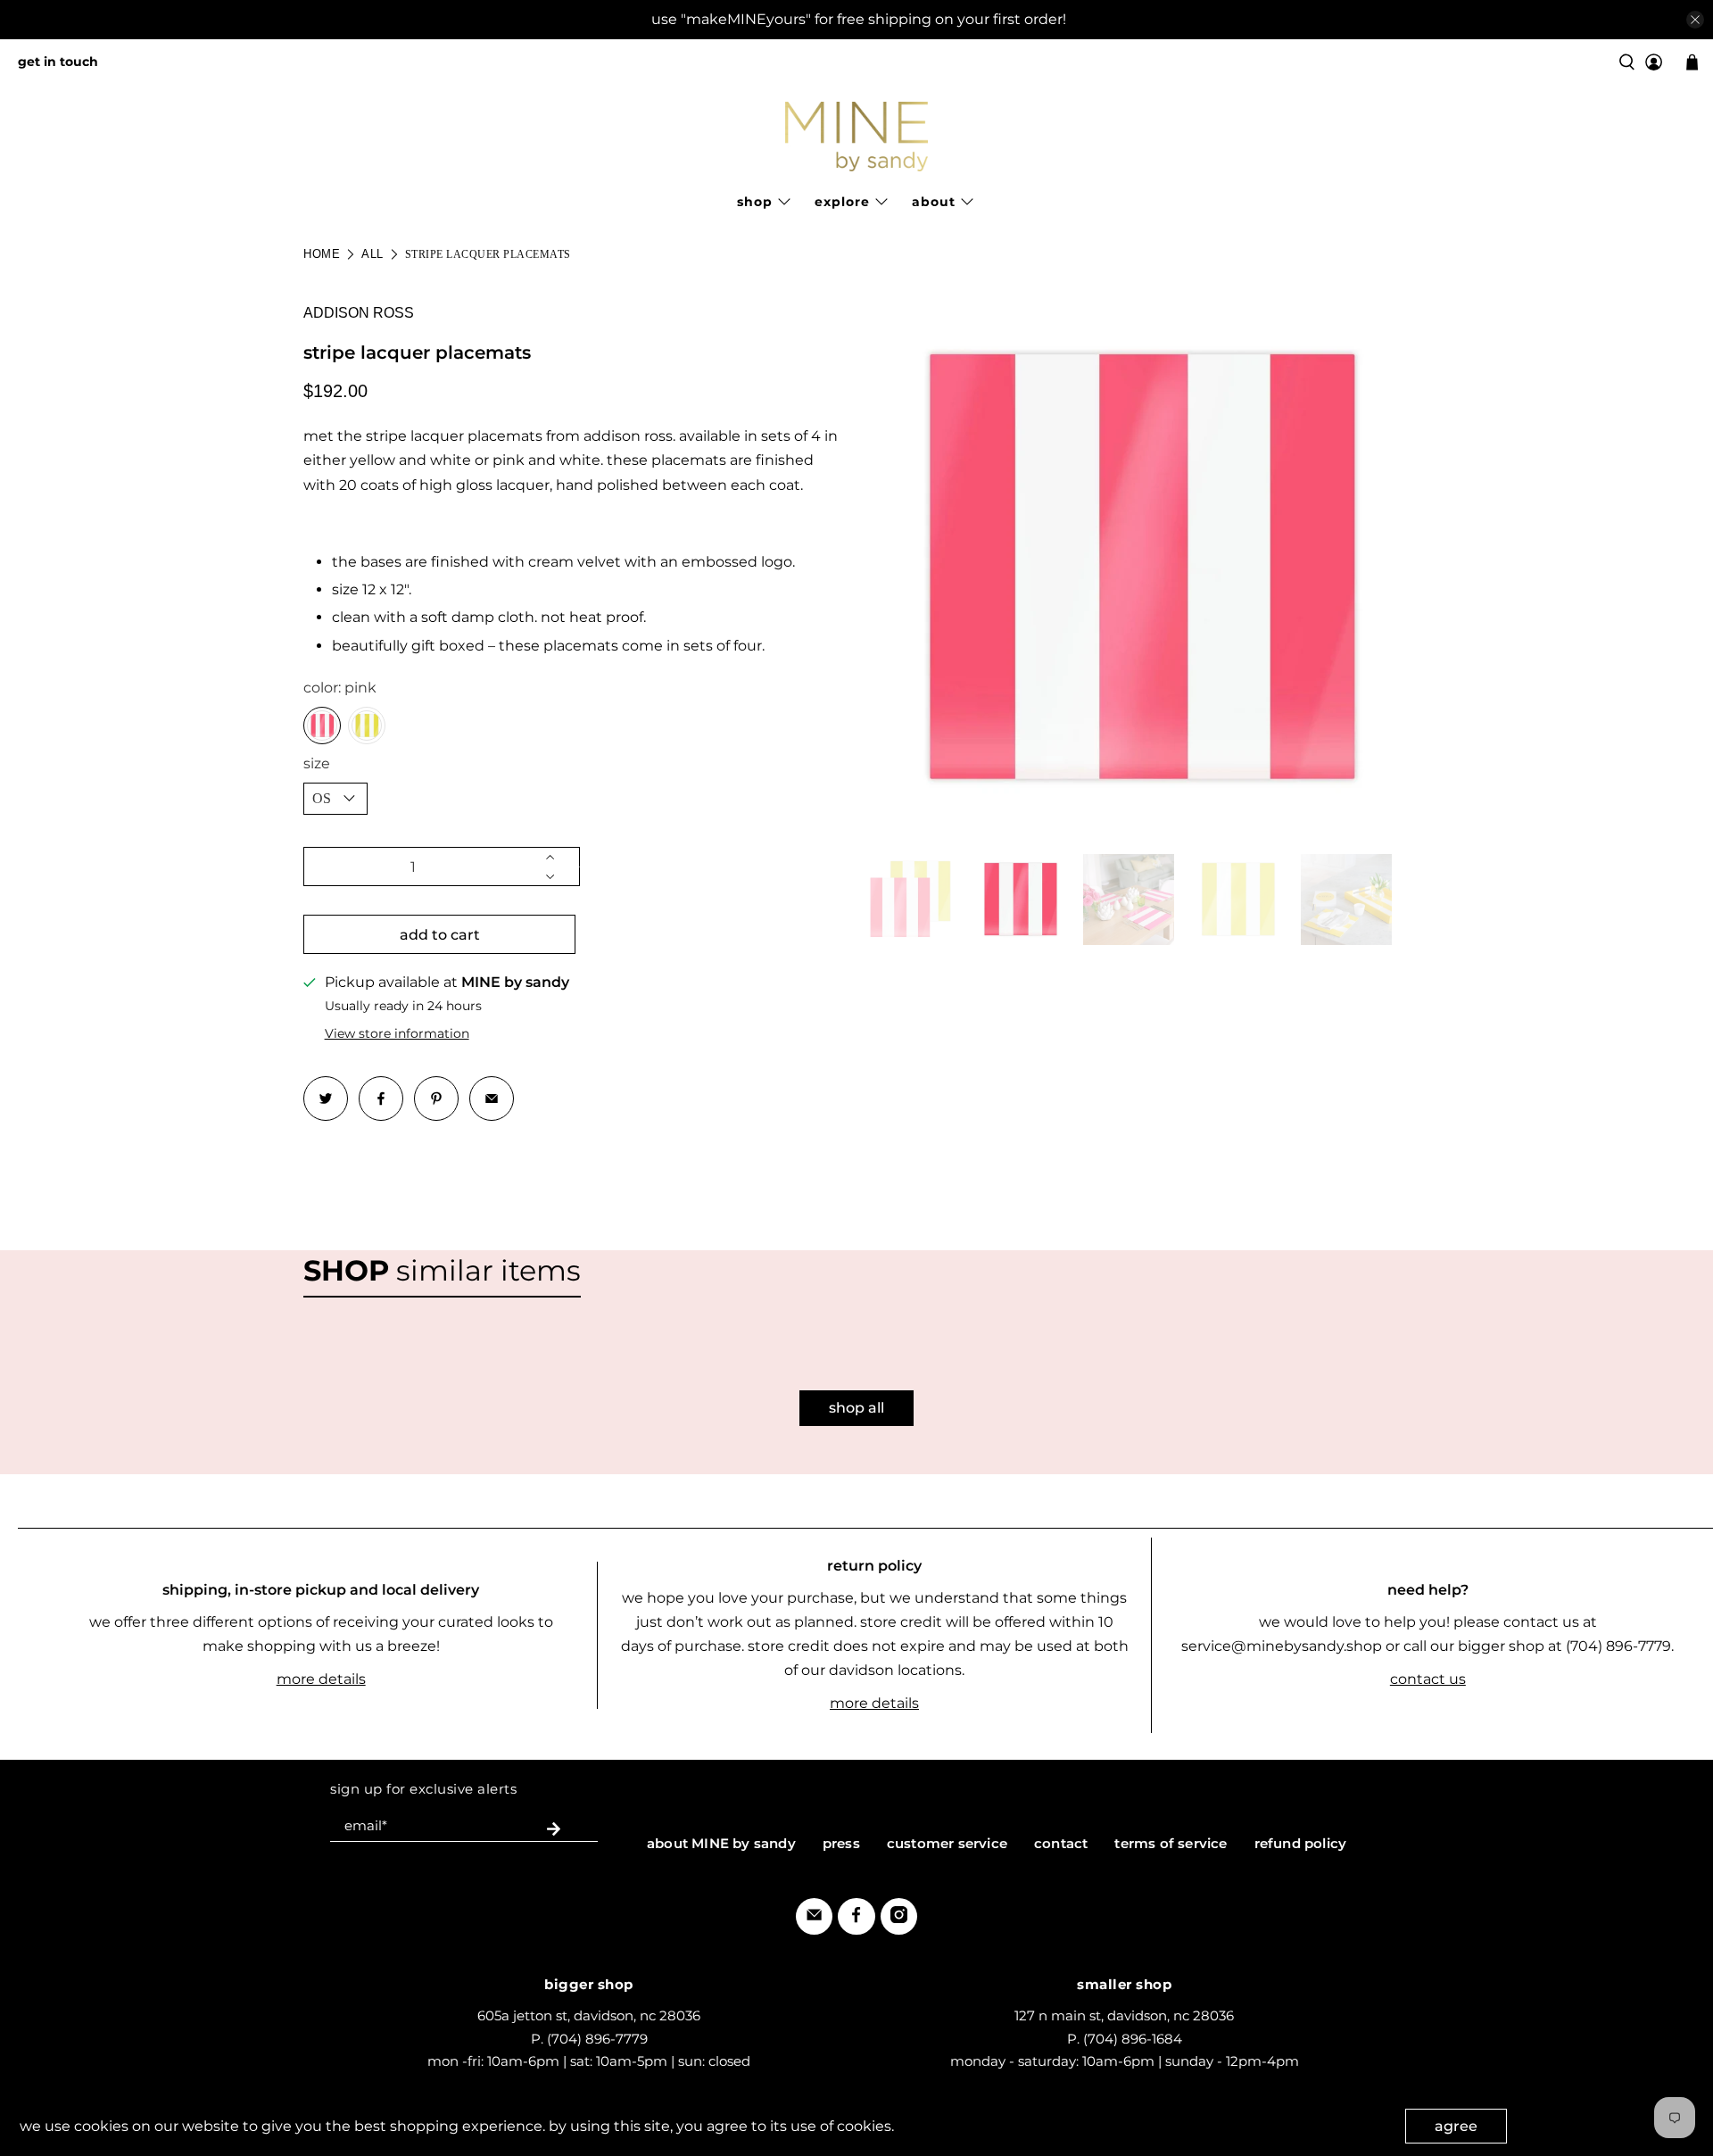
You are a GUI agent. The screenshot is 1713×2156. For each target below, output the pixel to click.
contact (1061, 1843)
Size (317, 763)
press (841, 1843)
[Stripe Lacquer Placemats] (1138, 568)
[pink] (322, 726)
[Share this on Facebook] (381, 1099)
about (934, 202)
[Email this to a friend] (492, 1099)
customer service (947, 1843)
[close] (1695, 20)
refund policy (1301, 1843)
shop (755, 202)
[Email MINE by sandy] (814, 1918)
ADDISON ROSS (359, 313)
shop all (856, 1408)
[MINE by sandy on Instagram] (899, 1918)
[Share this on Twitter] (326, 1099)
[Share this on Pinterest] (436, 1099)
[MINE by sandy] (856, 137)
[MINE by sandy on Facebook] (856, 1918)
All (372, 254)
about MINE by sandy (721, 1843)
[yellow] (367, 726)
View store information (397, 1033)
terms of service (1171, 1843)
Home (322, 254)
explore (842, 202)
